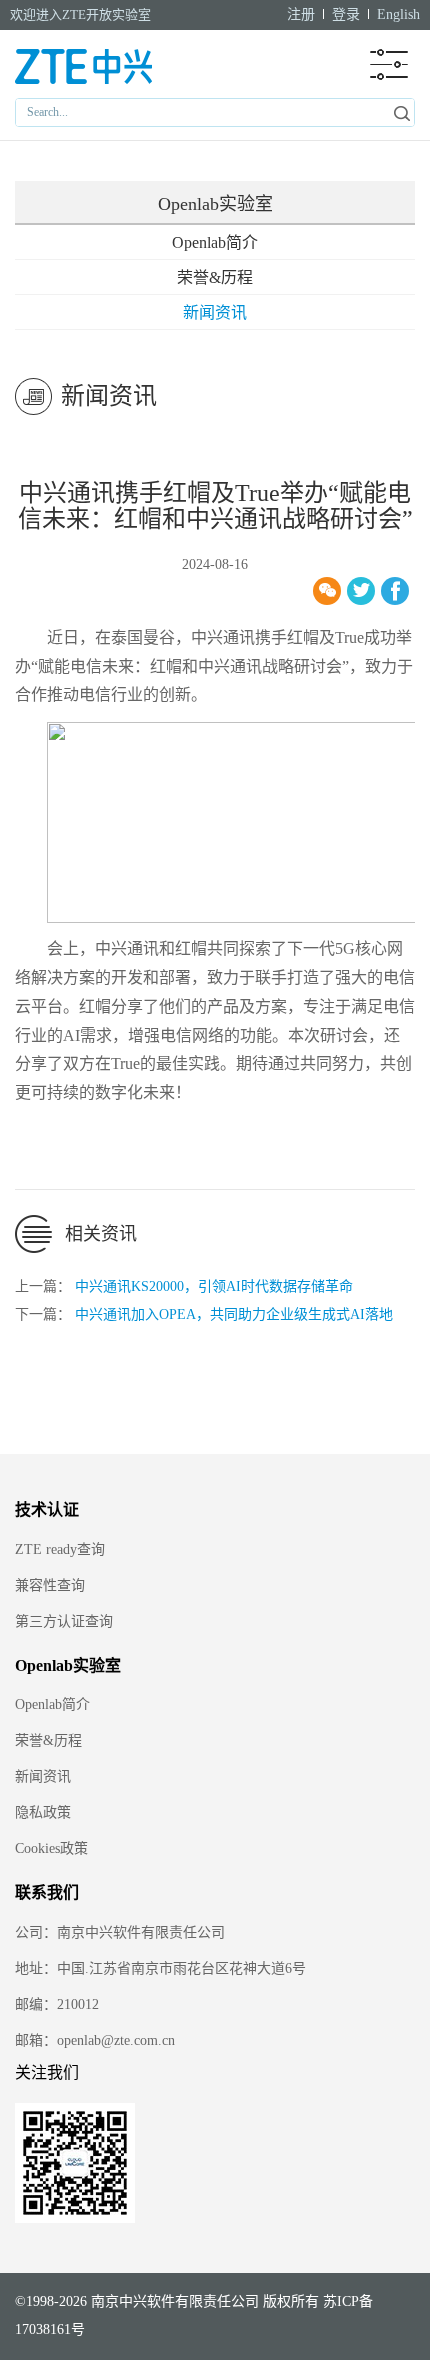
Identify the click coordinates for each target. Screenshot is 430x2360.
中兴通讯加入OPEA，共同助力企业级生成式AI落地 (234, 1314)
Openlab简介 (215, 242)
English (398, 14)
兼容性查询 (50, 1585)
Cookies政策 (51, 1848)
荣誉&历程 (215, 277)
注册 (301, 14)
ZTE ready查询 (60, 1549)
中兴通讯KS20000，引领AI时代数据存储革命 (214, 1286)
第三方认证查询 (64, 1621)
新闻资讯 (215, 312)
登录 (346, 14)
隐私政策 (43, 1812)
